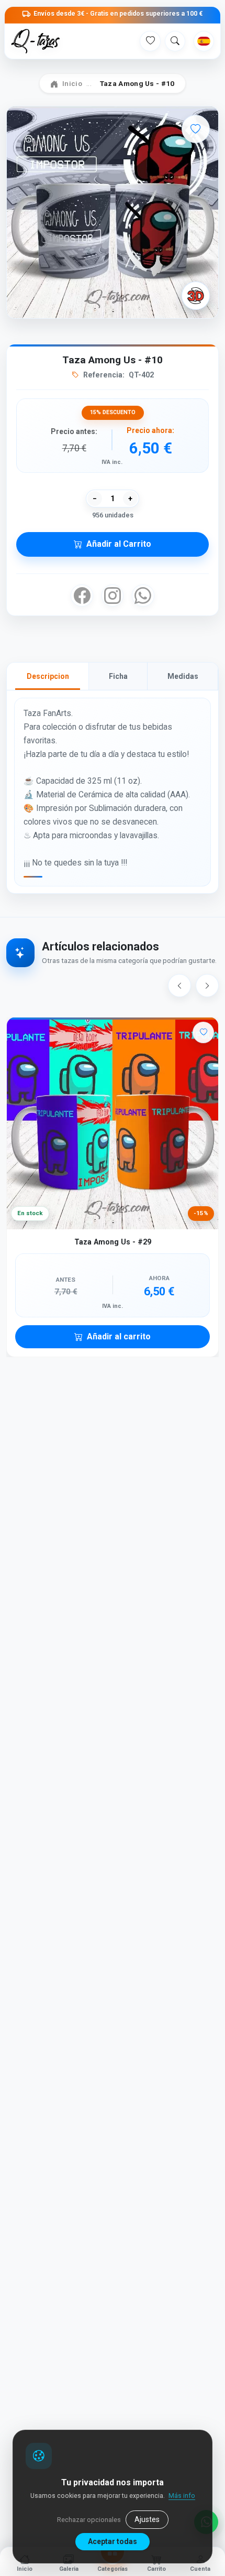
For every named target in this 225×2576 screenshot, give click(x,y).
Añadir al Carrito (119, 544)
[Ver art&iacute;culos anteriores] (179, 986)
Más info (182, 2496)
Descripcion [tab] (48, 676)
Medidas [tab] (183, 676)
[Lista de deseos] (150, 41)
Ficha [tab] (118, 676)
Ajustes (147, 2519)
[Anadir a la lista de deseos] (196, 129)
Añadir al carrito (119, 1336)
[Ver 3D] (196, 296)
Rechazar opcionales (89, 2520)
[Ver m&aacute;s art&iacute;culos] (207, 986)
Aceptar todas (113, 2541)
